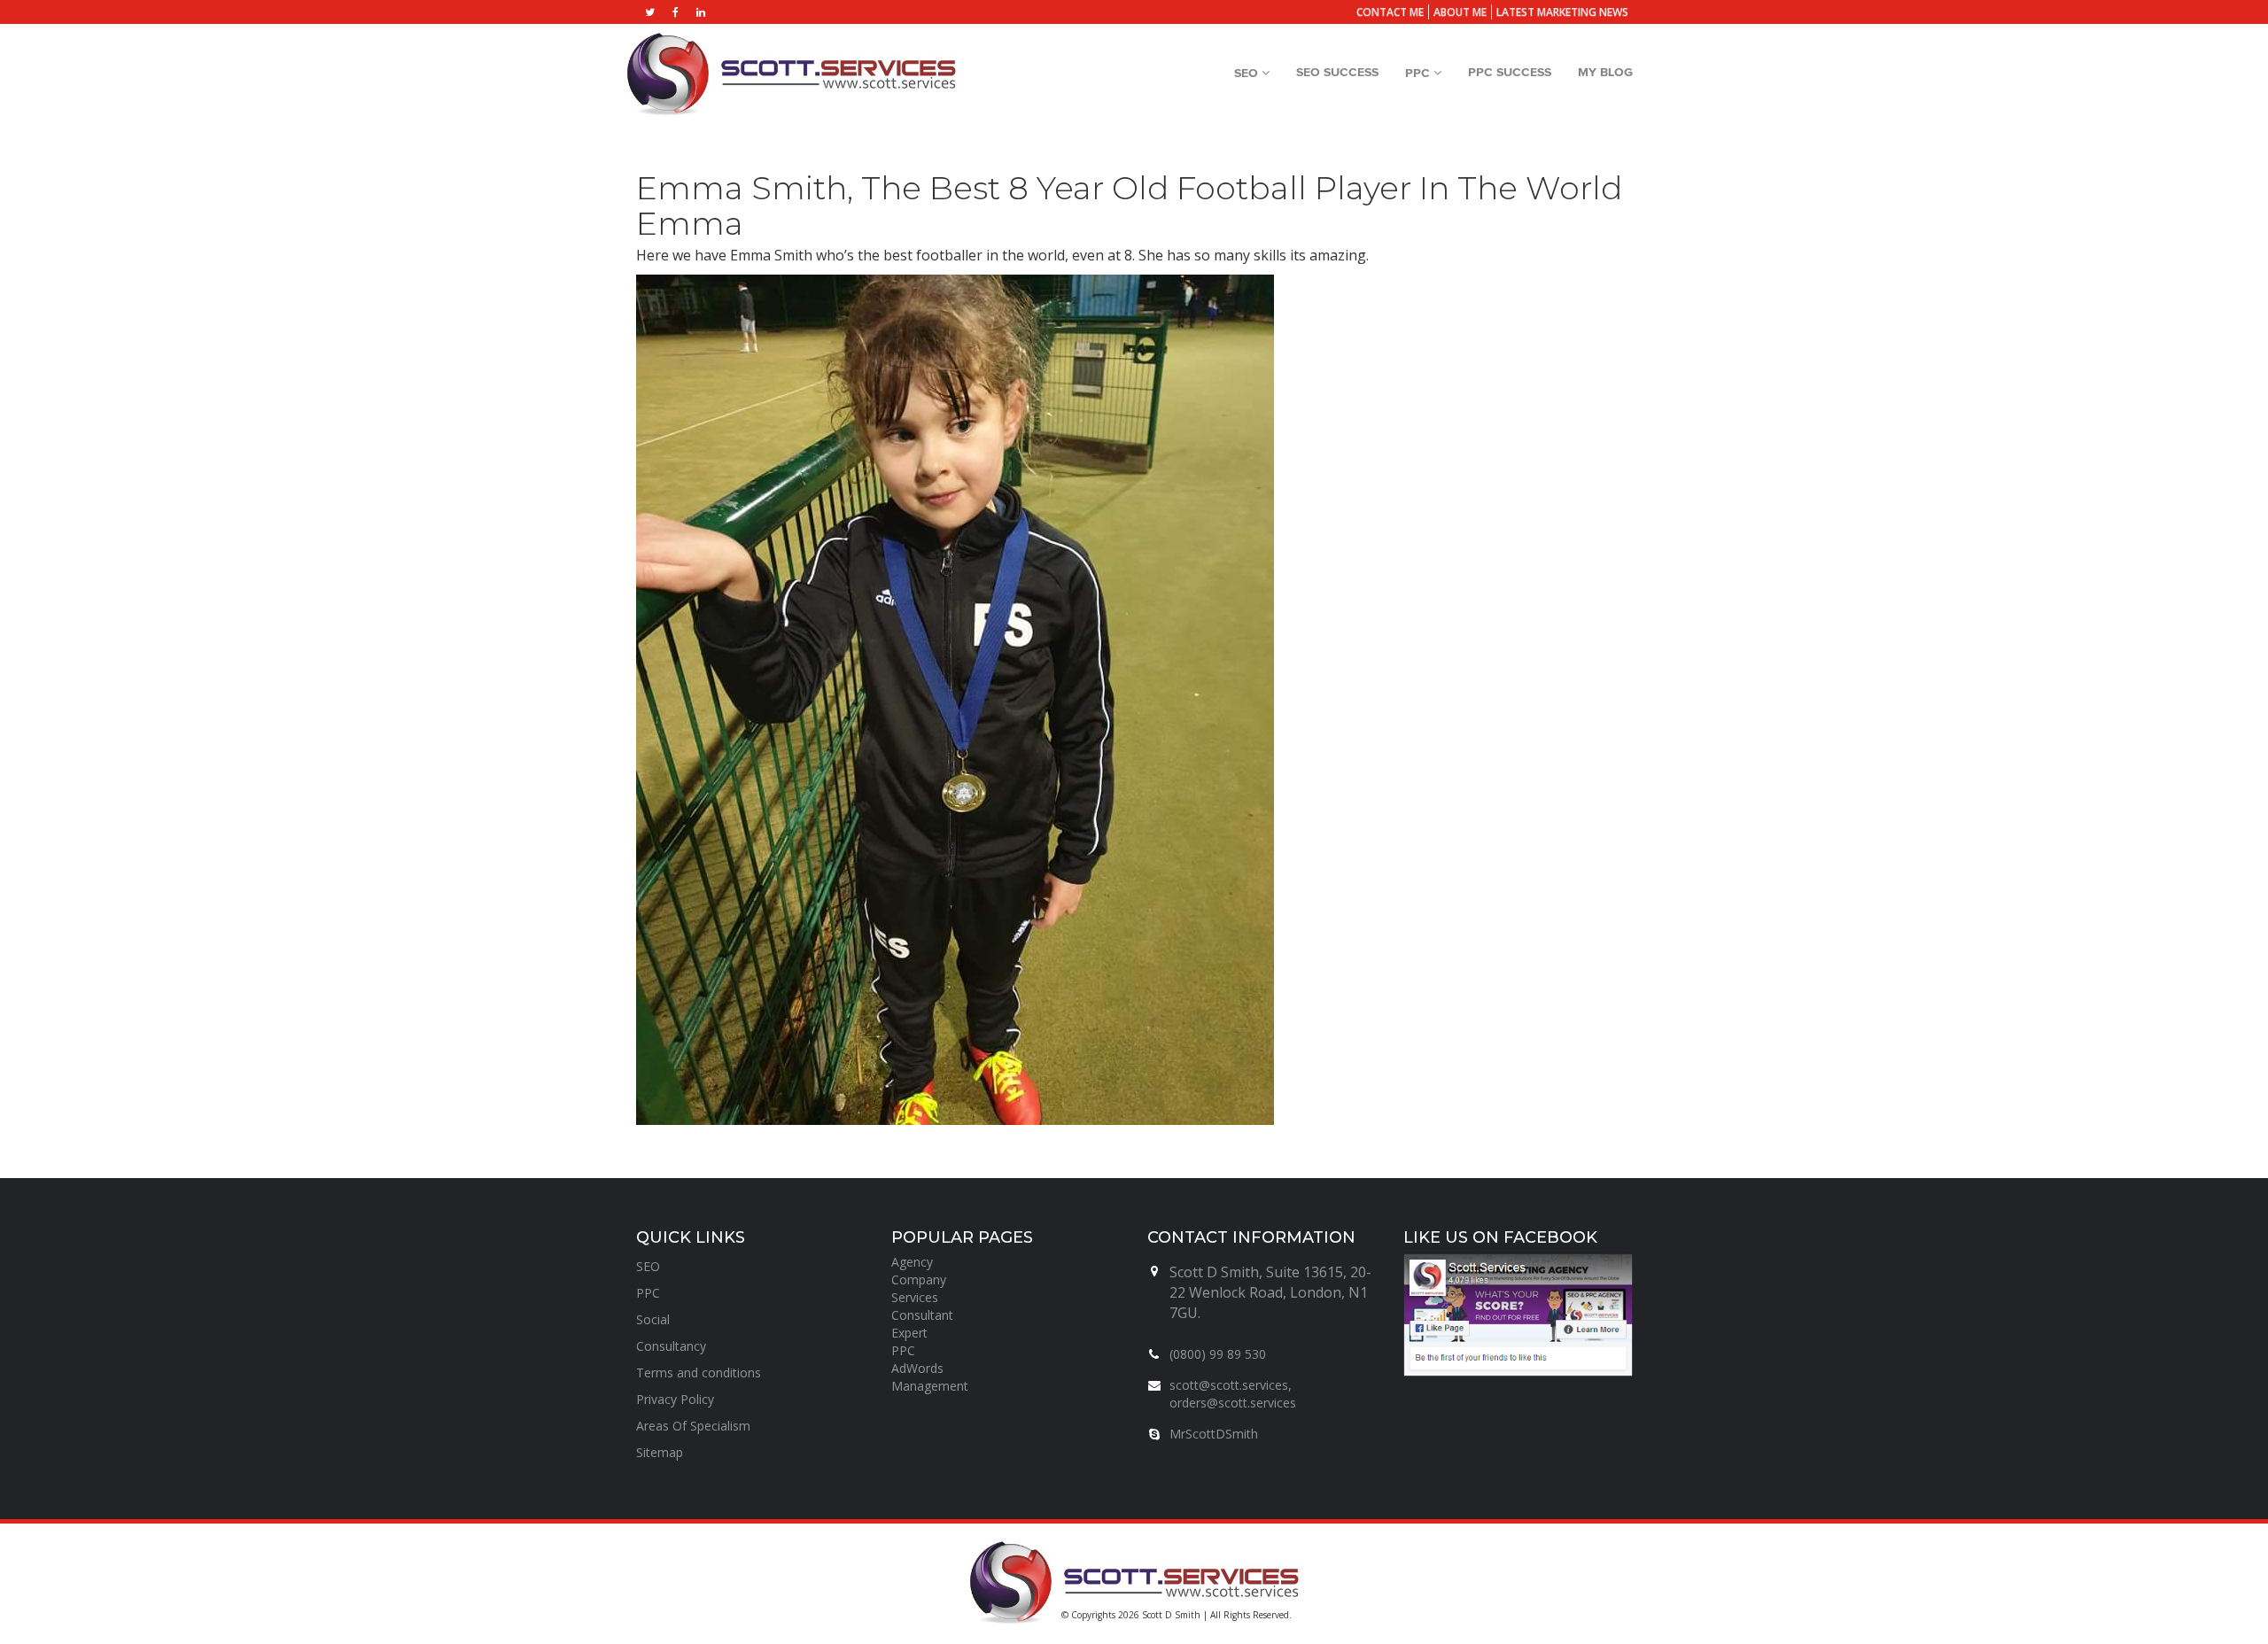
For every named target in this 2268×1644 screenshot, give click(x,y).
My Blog (1605, 73)
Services (915, 1297)
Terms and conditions (699, 1373)
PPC (1419, 74)
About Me (1460, 12)
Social (653, 1319)
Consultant (922, 1315)
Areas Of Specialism (693, 1426)
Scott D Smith (1171, 1615)
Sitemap (660, 1452)
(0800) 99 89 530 (1218, 1354)
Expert (909, 1333)
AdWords (917, 1368)
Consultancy (671, 1346)
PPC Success (1510, 73)
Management (930, 1386)
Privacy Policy (675, 1399)
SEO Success (1337, 73)
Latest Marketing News (1562, 12)
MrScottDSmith (1214, 1434)
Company (919, 1280)
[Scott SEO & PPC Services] (791, 73)
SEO (1248, 74)
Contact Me (1390, 12)
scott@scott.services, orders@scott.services (1233, 1394)
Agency (912, 1262)
